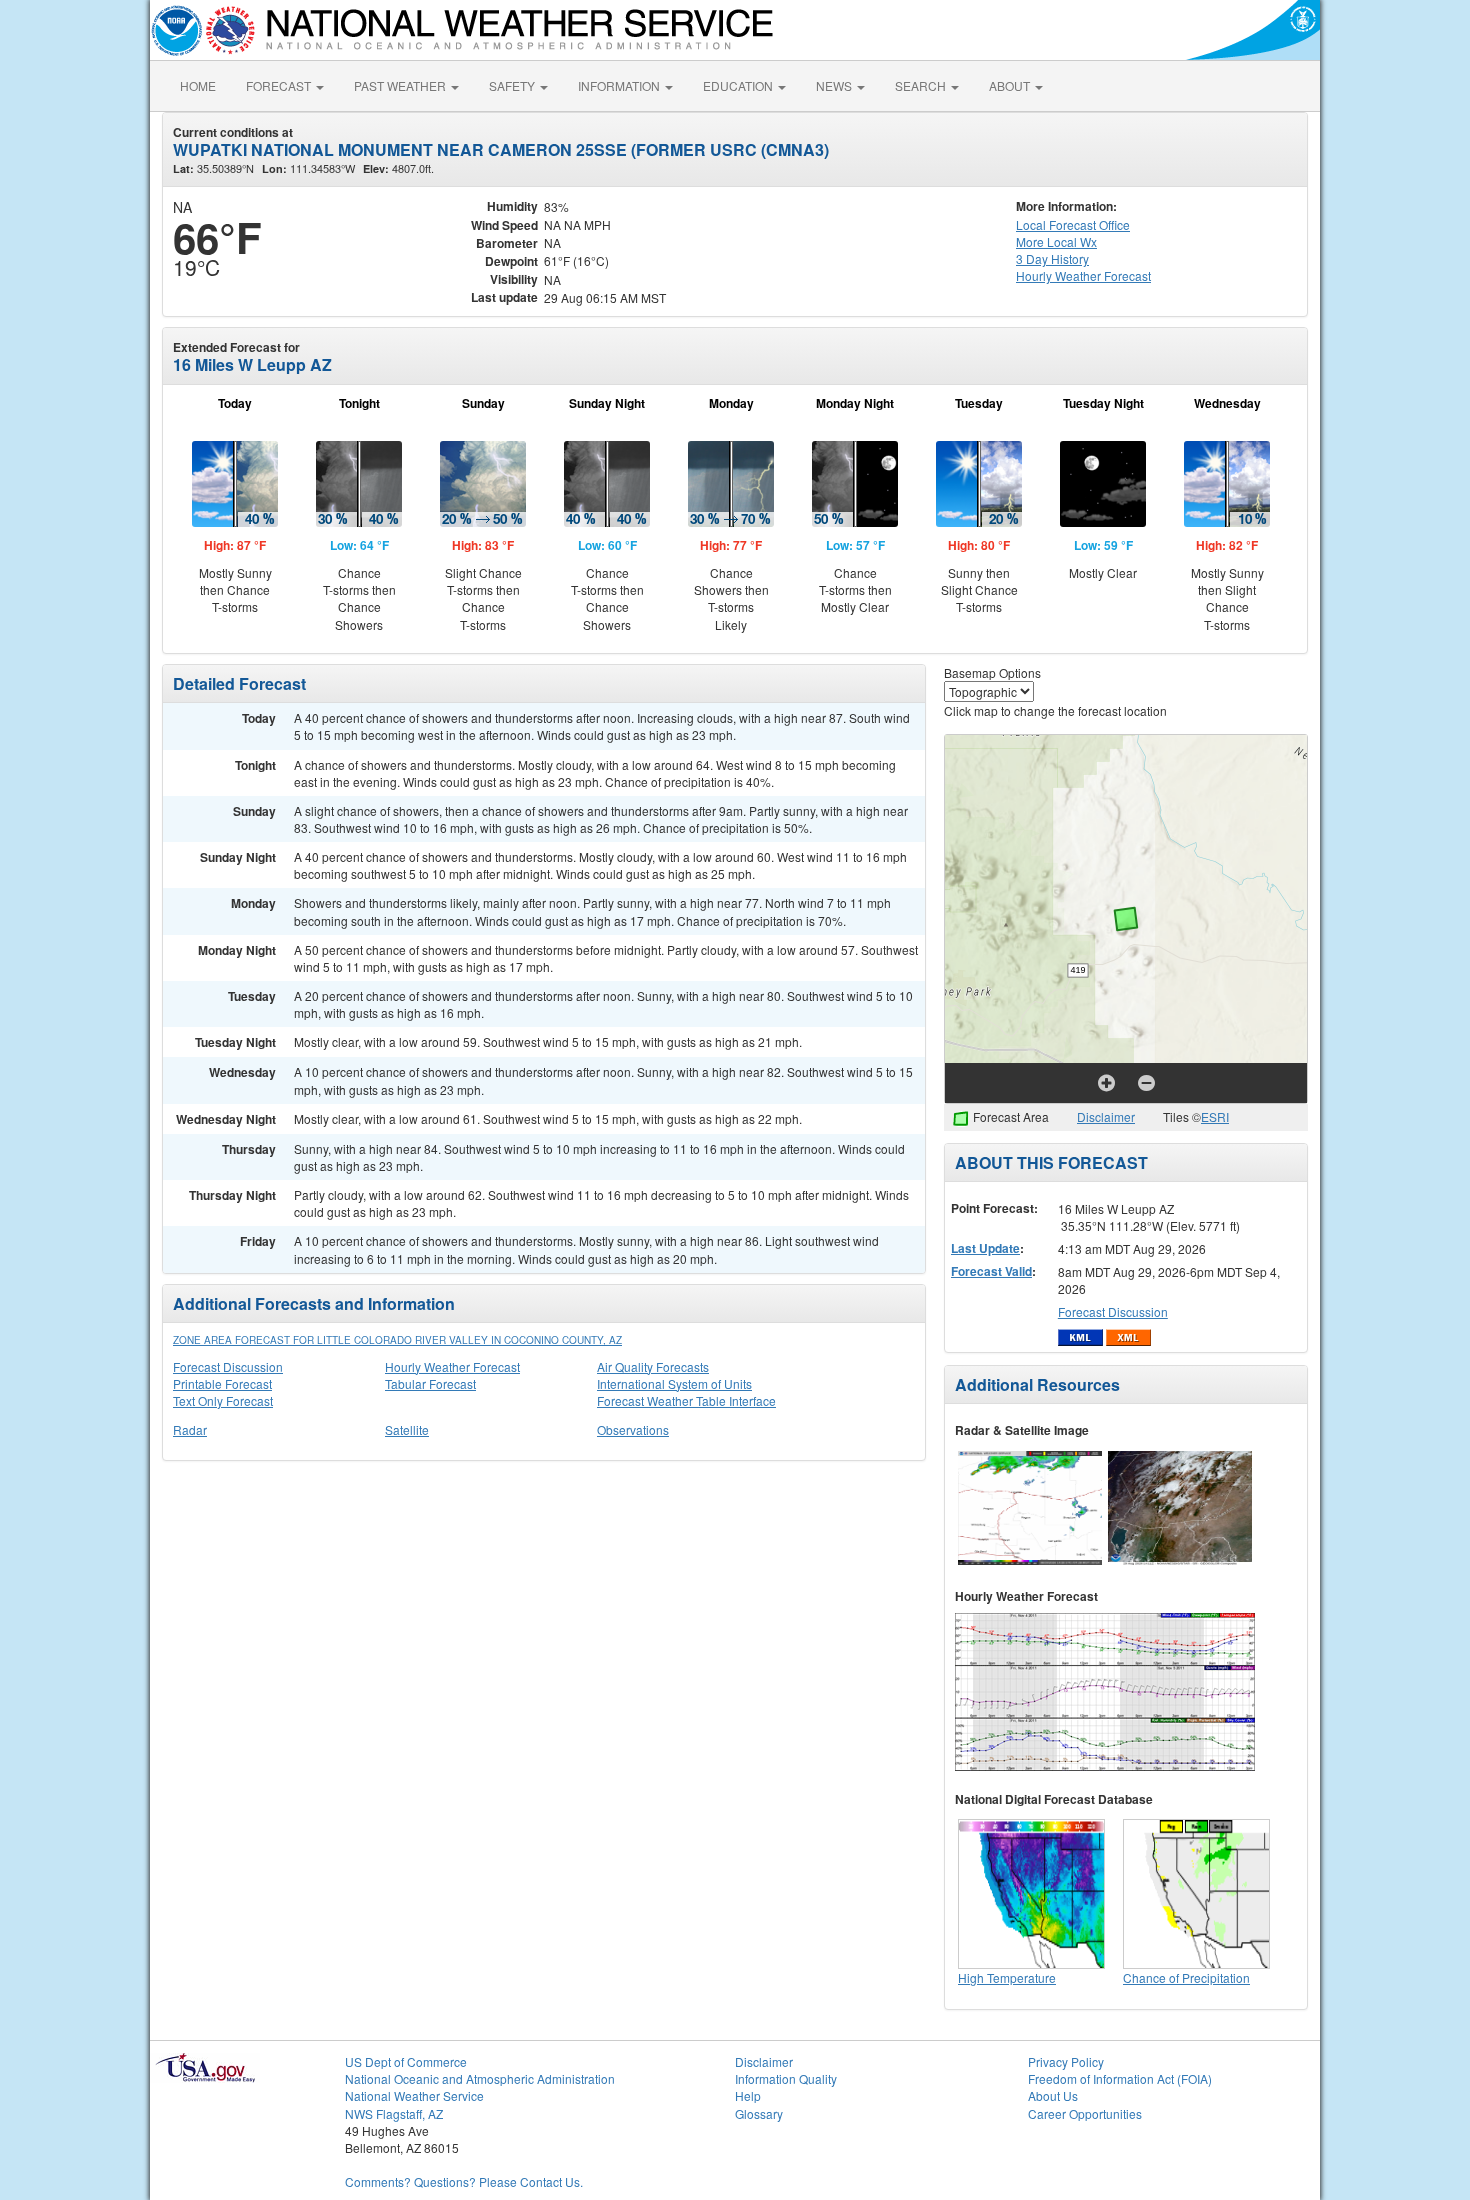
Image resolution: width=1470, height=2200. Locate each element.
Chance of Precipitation (1186, 1977)
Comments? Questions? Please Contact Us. (464, 2181)
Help (748, 2095)
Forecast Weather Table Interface (686, 1400)
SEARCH (922, 85)
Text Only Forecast (223, 1400)
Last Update (985, 1248)
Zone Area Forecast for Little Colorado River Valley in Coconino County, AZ (397, 1340)
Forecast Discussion (228, 1366)
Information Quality (786, 2078)
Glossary (759, 2113)
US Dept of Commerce (406, 2061)
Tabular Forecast (430, 1383)
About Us (1053, 2095)
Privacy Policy (1066, 2061)
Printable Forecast (222, 1383)
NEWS (835, 85)
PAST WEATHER (401, 85)
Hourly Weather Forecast (452, 1366)
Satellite (407, 1429)
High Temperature (1007, 1977)
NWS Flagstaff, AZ (394, 2113)
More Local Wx (1056, 241)
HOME (198, 85)
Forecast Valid (991, 1271)
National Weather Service (414, 2095)
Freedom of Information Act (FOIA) (1120, 2078)
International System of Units (674, 1383)
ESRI (1215, 1116)
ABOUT (1011, 85)
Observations (633, 1429)
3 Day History (1052, 258)
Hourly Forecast (1083, 275)
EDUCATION (739, 85)
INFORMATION (620, 85)
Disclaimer (1106, 1116)
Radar (190, 1429)
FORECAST (280, 85)
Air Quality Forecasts (653, 1366)
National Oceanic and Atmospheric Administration (480, 2078)
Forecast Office (1073, 224)
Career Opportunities (1085, 2113)
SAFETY (513, 85)
